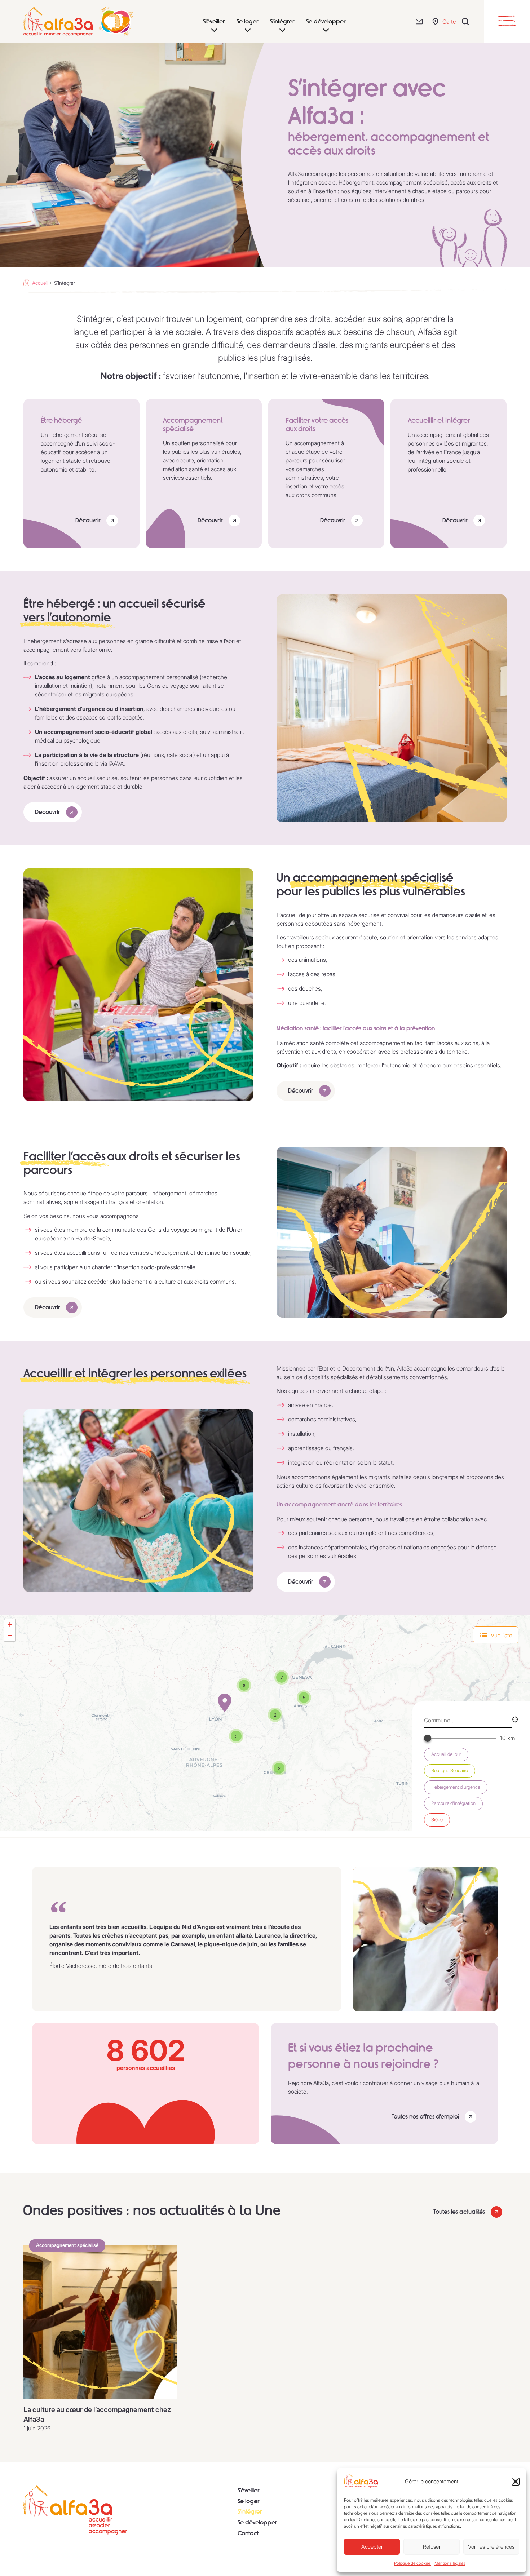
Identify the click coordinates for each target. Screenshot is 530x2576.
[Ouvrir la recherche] (467, 21)
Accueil (40, 283)
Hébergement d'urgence (456, 1787)
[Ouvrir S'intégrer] (282, 30)
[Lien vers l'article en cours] (100, 2322)
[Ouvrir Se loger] (248, 30)
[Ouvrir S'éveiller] (214, 30)
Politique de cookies (412, 2563)
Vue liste (502, 1635)
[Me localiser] (515, 1720)
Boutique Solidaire (450, 1771)
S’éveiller (249, 2490)
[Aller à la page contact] (421, 21)
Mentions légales (450, 2563)
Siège (437, 1820)
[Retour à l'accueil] (75, 2510)
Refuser (432, 2547)
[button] (516, 2482)
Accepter (372, 2547)
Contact (248, 2533)
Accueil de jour (446, 1754)
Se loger (249, 2501)
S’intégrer (250, 2512)
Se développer (257, 2522)
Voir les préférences (491, 2547)
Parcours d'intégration (453, 1803)
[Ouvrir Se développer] (326, 30)
